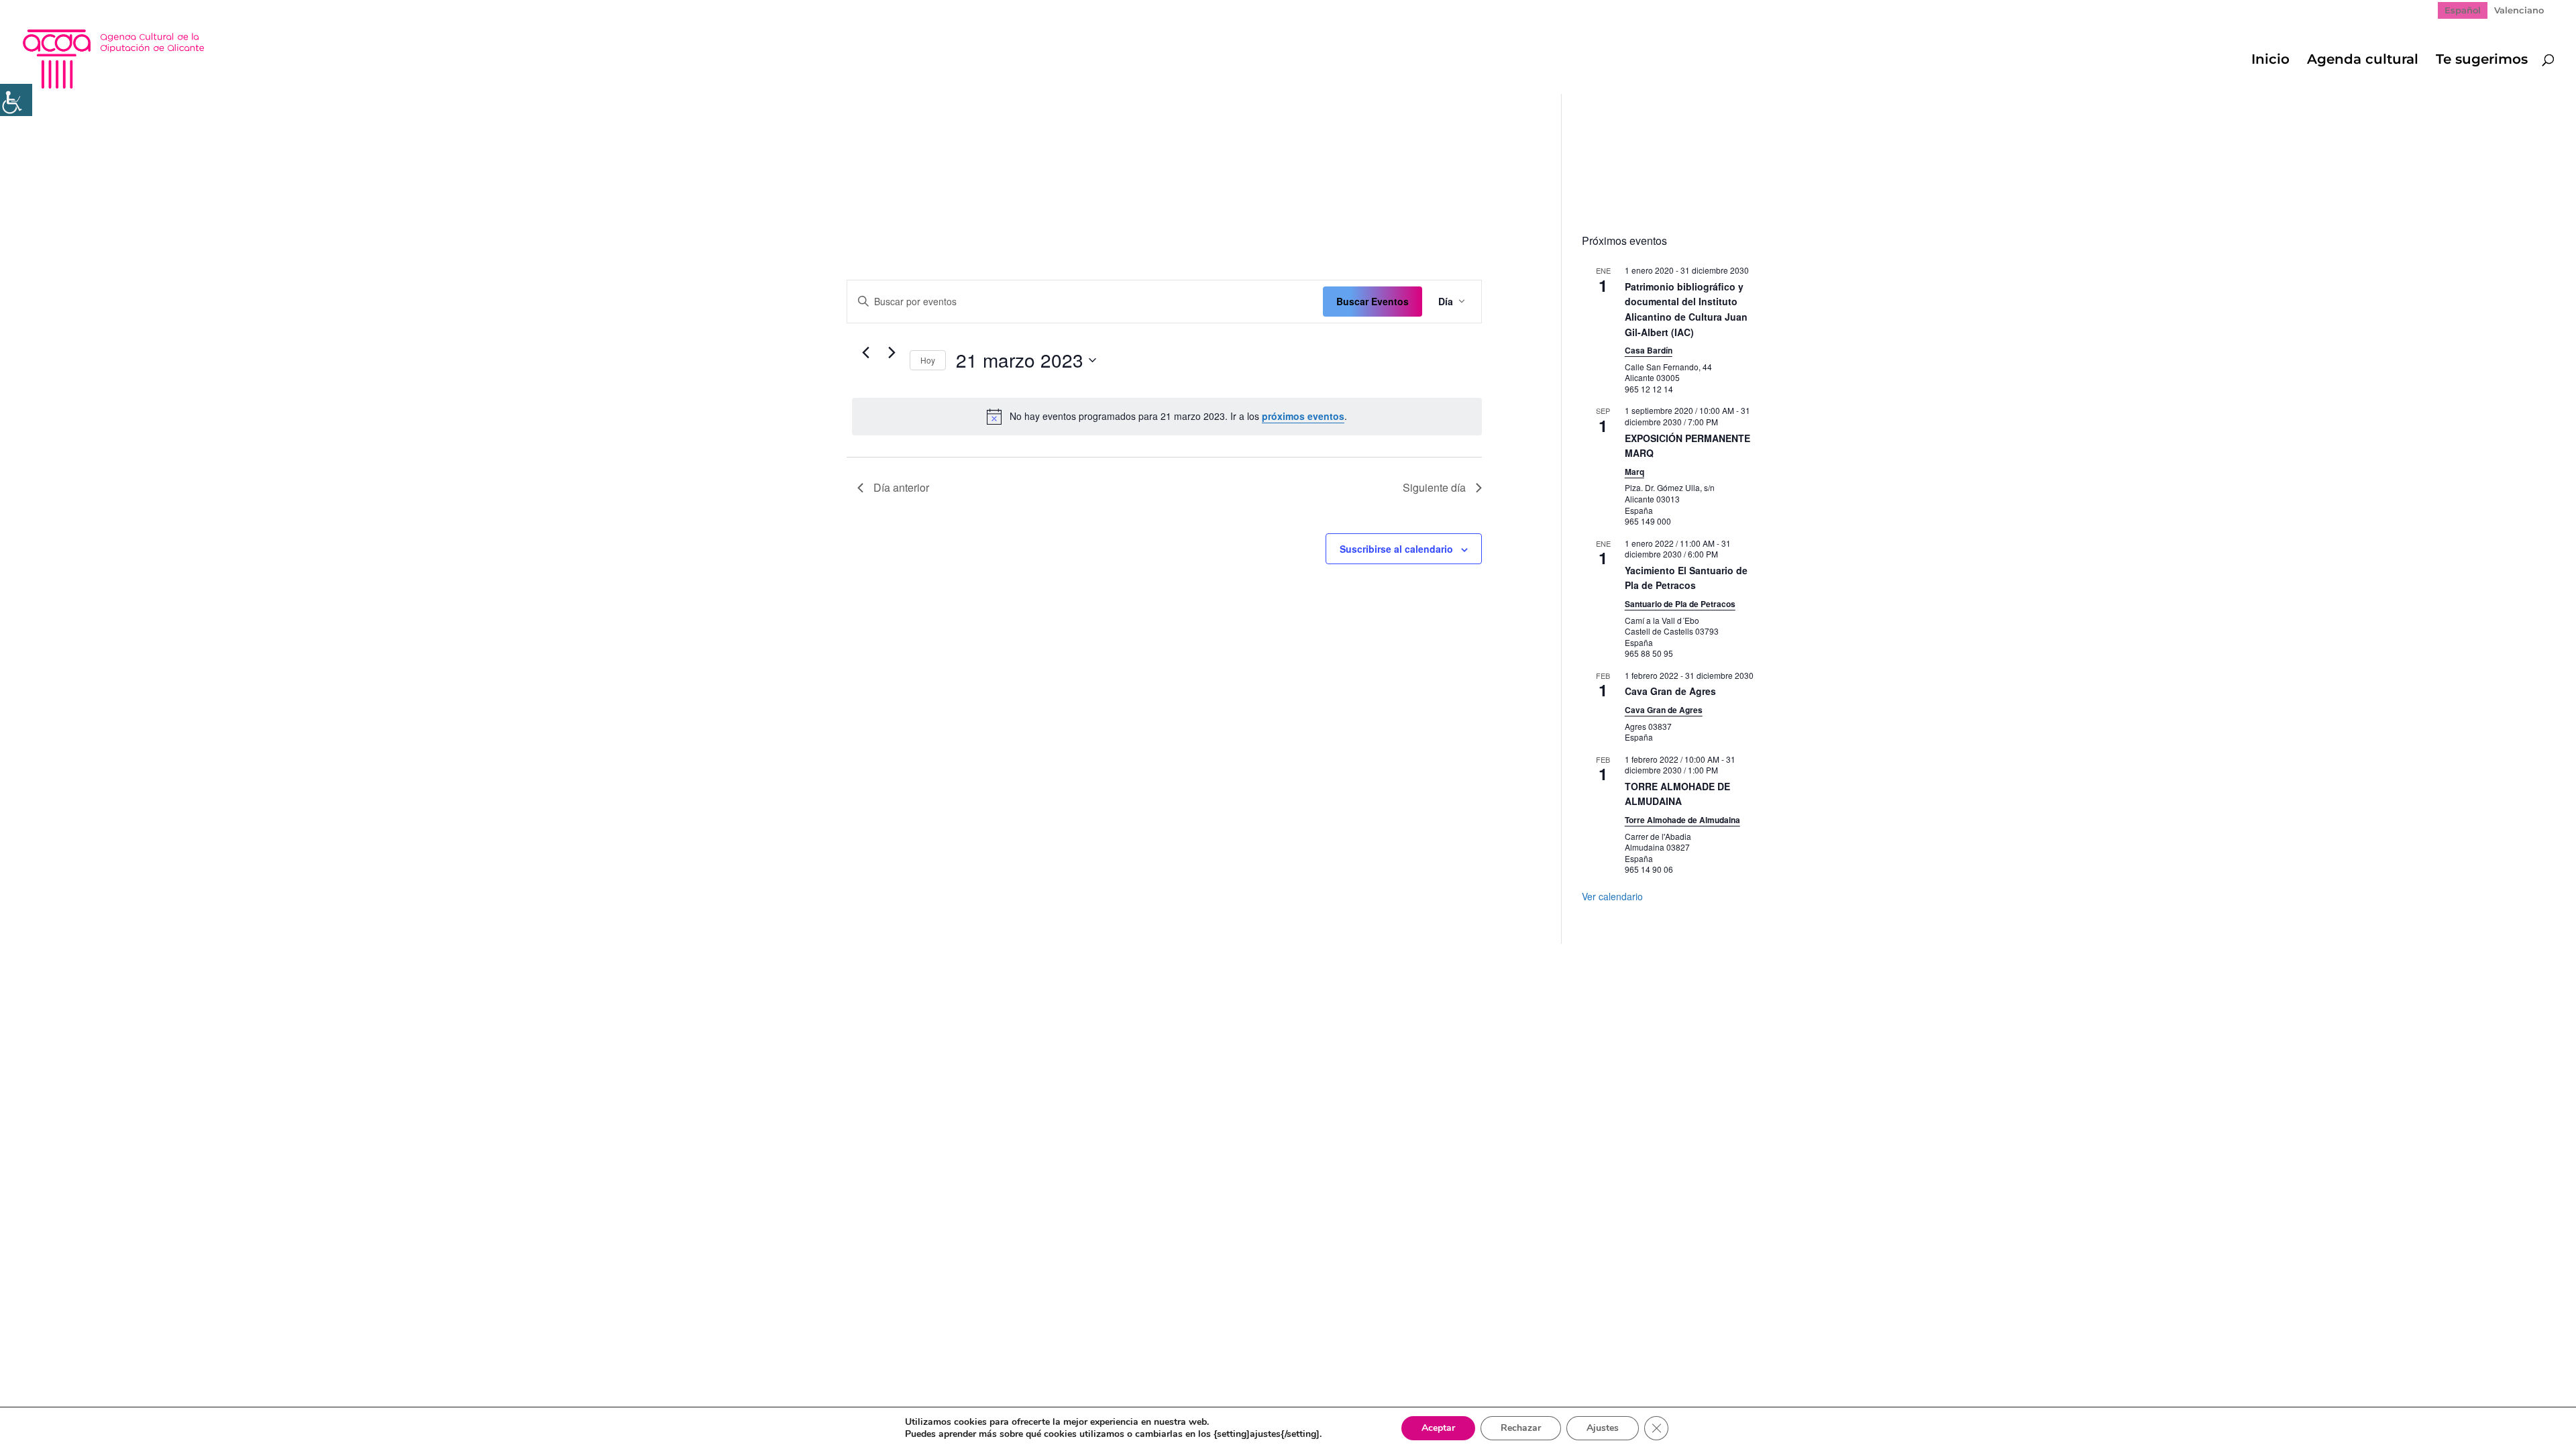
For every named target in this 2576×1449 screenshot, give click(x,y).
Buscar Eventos (1373, 301)
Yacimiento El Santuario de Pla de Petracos (1686, 578)
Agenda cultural (2363, 61)
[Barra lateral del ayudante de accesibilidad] (16, 100)
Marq (1634, 472)
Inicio (2270, 61)
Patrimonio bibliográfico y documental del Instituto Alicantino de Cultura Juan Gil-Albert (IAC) (1686, 309)
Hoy (928, 360)
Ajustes (1603, 1428)
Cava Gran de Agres (1670, 691)
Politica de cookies (1057, 963)
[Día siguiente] (892, 353)
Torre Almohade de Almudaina (1682, 820)
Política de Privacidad (941, 963)
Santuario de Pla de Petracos (1680, 604)
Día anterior (901, 487)
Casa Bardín (1649, 350)
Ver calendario (1612, 896)
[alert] (1167, 417)
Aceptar (1438, 1428)
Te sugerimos (2482, 61)
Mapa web (844, 963)
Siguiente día (1434, 487)
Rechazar (1521, 1428)
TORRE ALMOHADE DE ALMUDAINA (1677, 794)
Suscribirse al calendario (1396, 549)
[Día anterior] (865, 353)
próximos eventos (1303, 416)
